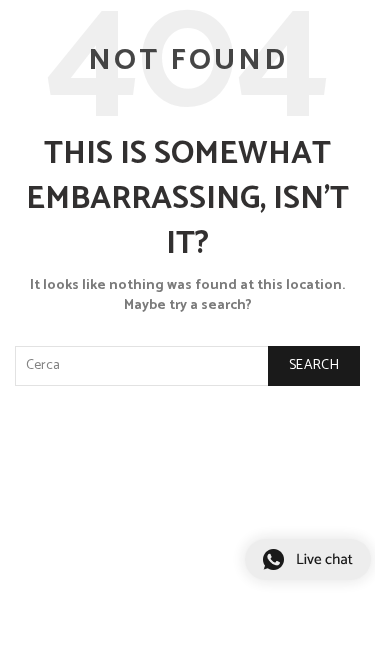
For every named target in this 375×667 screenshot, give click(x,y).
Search (314, 365)
